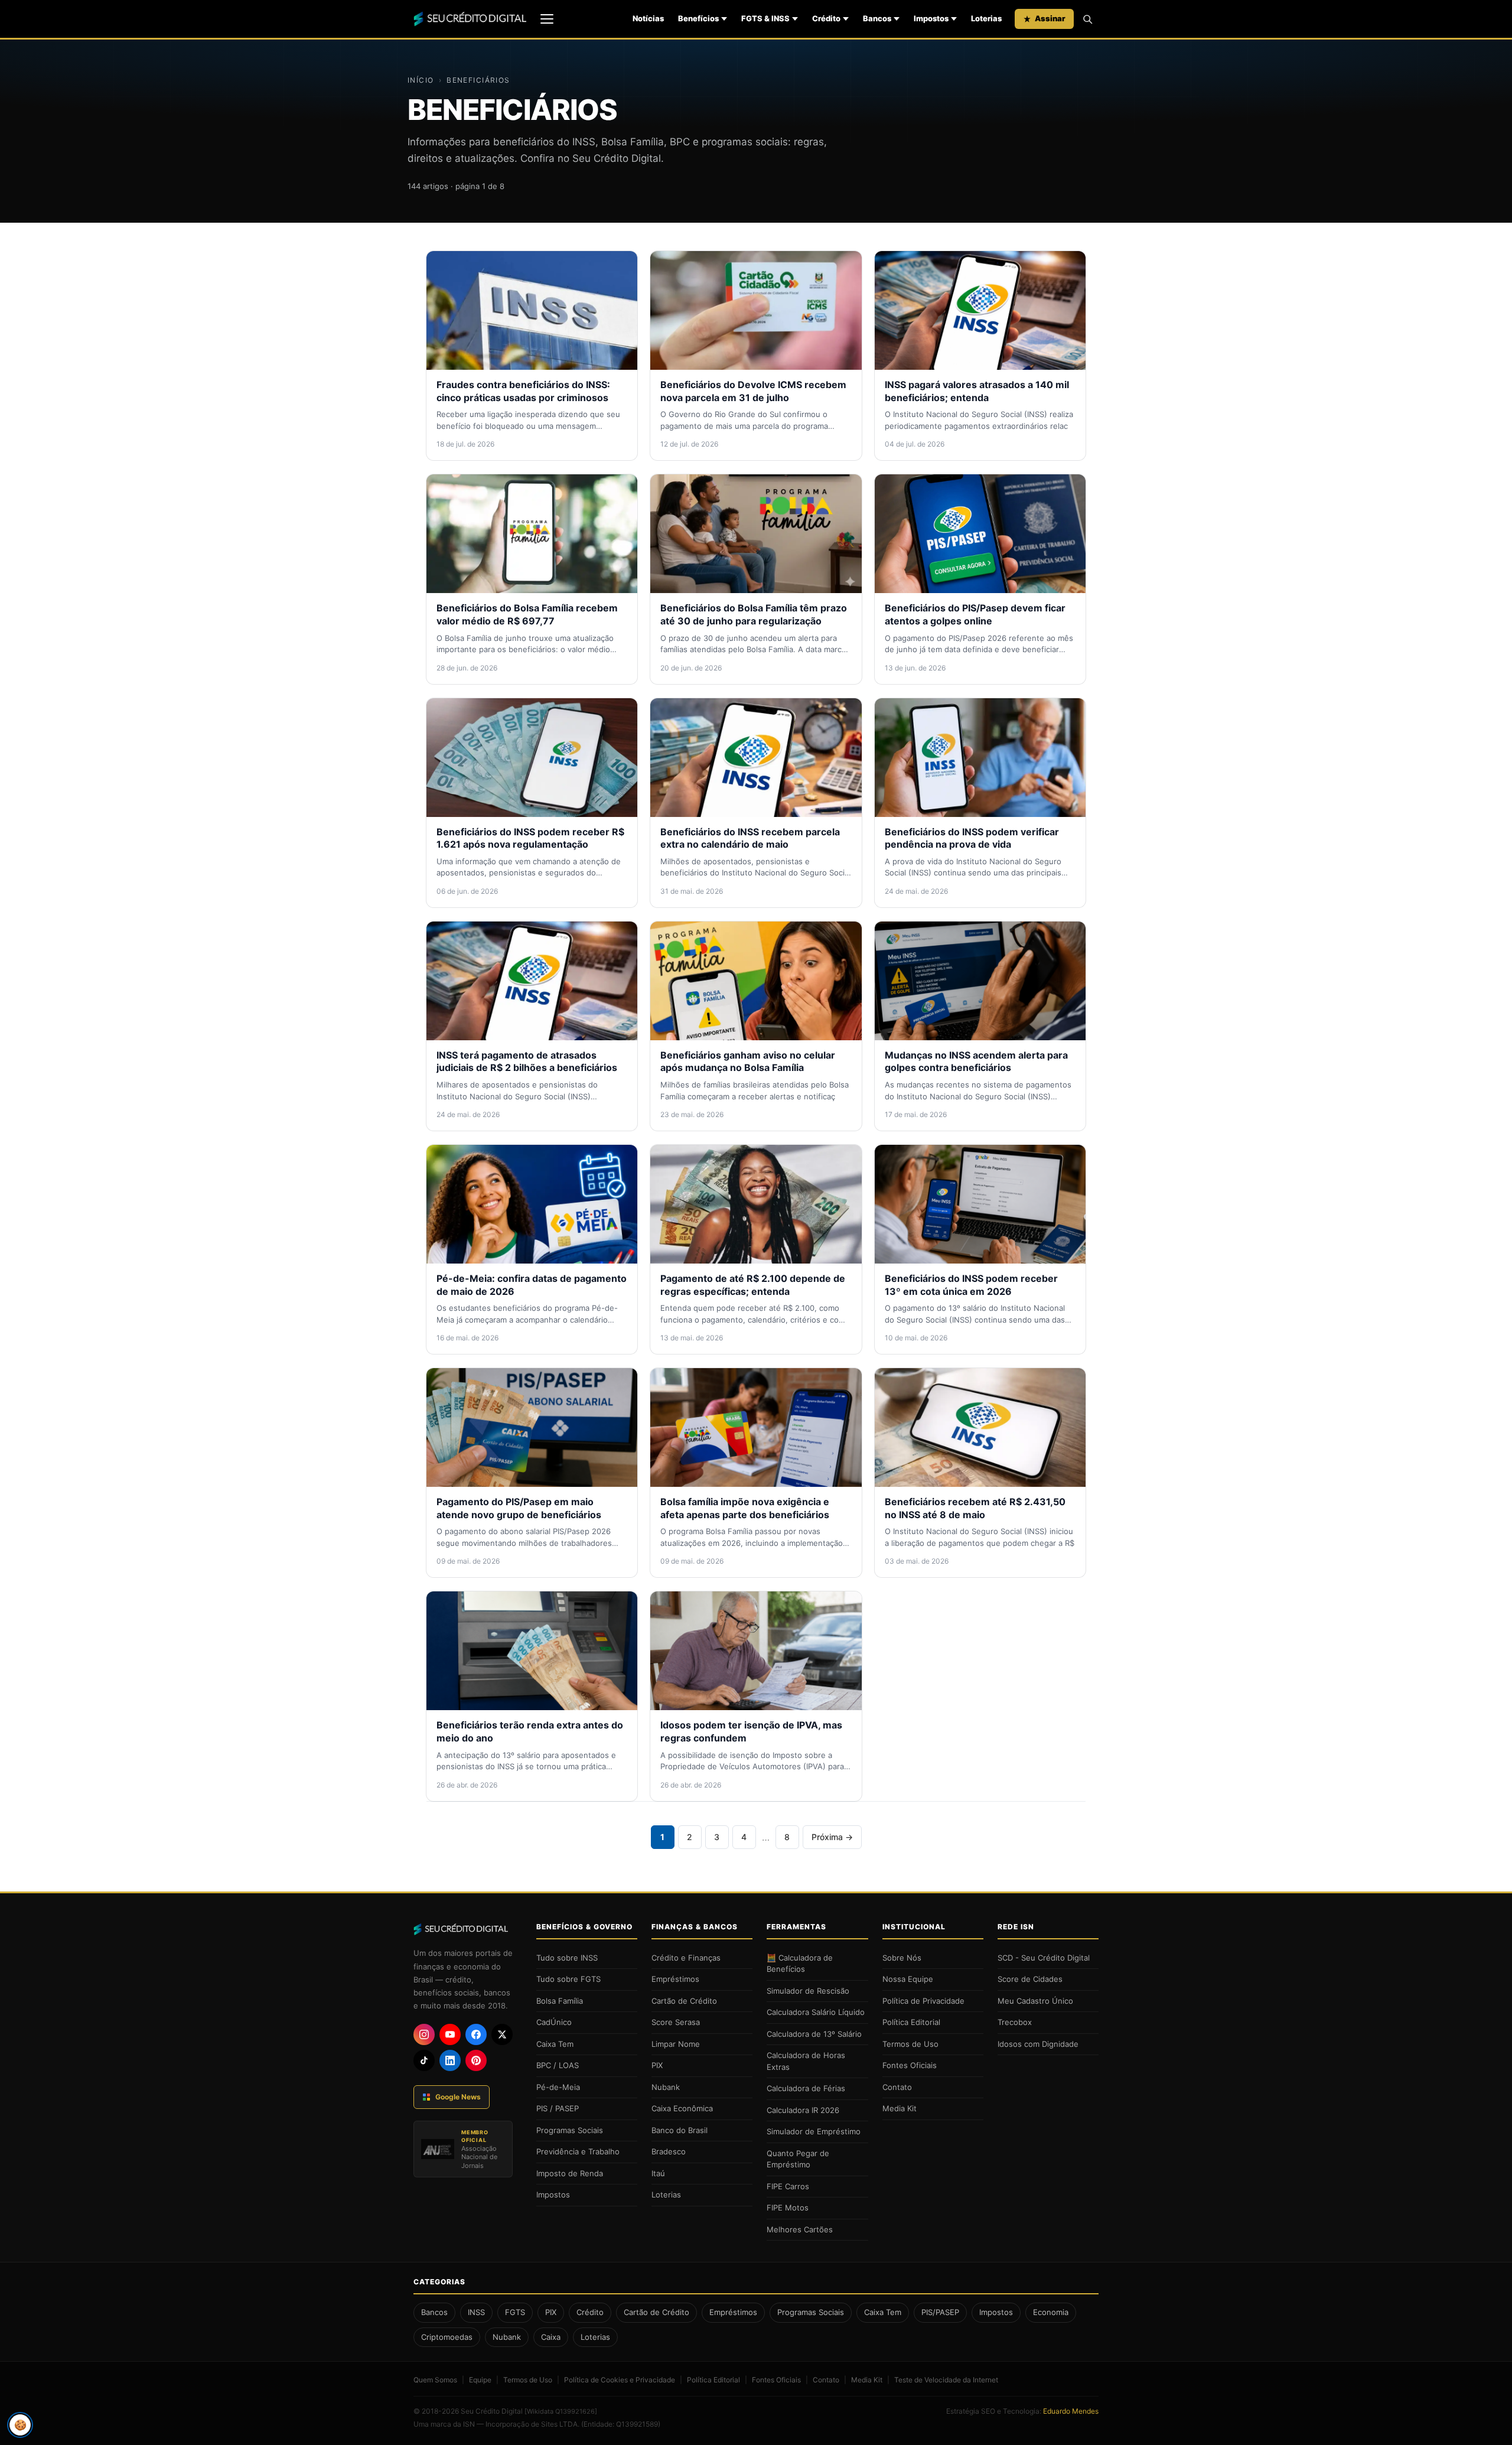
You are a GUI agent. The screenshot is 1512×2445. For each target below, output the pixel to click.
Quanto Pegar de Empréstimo (798, 2159)
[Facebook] (476, 2034)
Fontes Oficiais (910, 2065)
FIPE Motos (788, 2208)
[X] (502, 2034)
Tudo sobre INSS (567, 1958)
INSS (476, 2312)
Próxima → (832, 1837)
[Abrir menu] (547, 19)
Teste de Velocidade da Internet (946, 2380)
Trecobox (1015, 2022)
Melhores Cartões (800, 2229)
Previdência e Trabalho (578, 2151)
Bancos (877, 18)
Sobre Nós (902, 1958)
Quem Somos (435, 2380)
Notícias (648, 18)
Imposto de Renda (570, 2173)
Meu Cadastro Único (1035, 2001)
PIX (657, 2065)
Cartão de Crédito (684, 2001)
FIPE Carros (788, 2186)
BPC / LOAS (558, 2065)
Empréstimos (675, 1979)
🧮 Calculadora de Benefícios (800, 1964)
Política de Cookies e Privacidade (620, 2380)
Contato (897, 2087)
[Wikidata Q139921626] (561, 2411)
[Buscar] (1087, 19)
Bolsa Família (560, 2001)
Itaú (658, 2173)
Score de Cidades (1030, 1979)
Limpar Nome (676, 2044)
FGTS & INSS (765, 18)
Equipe (480, 2380)
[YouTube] (450, 2034)
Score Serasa (676, 2022)
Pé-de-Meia (558, 2087)
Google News (458, 2097)
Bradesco (669, 2151)
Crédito (826, 18)
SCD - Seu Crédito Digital (1044, 1958)
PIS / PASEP (558, 2108)
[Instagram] (424, 2034)
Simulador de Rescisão (808, 1991)
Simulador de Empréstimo (814, 2131)
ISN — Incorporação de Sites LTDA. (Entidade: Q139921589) (562, 2424)
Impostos (931, 18)
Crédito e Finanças (686, 1958)
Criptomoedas (447, 2337)
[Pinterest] (476, 2060)
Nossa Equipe (908, 1979)
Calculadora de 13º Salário (814, 2034)
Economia (1051, 2312)
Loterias (986, 18)
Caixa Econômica (682, 2108)
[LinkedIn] (450, 2060)
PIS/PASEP (940, 2312)
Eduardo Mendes (1071, 2411)
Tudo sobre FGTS (568, 1979)
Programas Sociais (570, 2130)
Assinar (1050, 18)
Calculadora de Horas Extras (806, 2061)
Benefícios (698, 18)
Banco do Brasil (680, 2130)
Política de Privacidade (923, 2001)
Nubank (666, 2087)
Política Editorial (911, 2022)
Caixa (551, 2337)
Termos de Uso (910, 2044)
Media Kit (900, 2108)
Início (421, 80)
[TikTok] (424, 2060)
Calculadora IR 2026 (803, 2110)
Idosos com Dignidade (1038, 2044)
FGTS (515, 2312)
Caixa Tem (555, 2044)
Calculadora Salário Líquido (816, 2012)
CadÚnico (554, 2022)
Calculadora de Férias (806, 2088)
